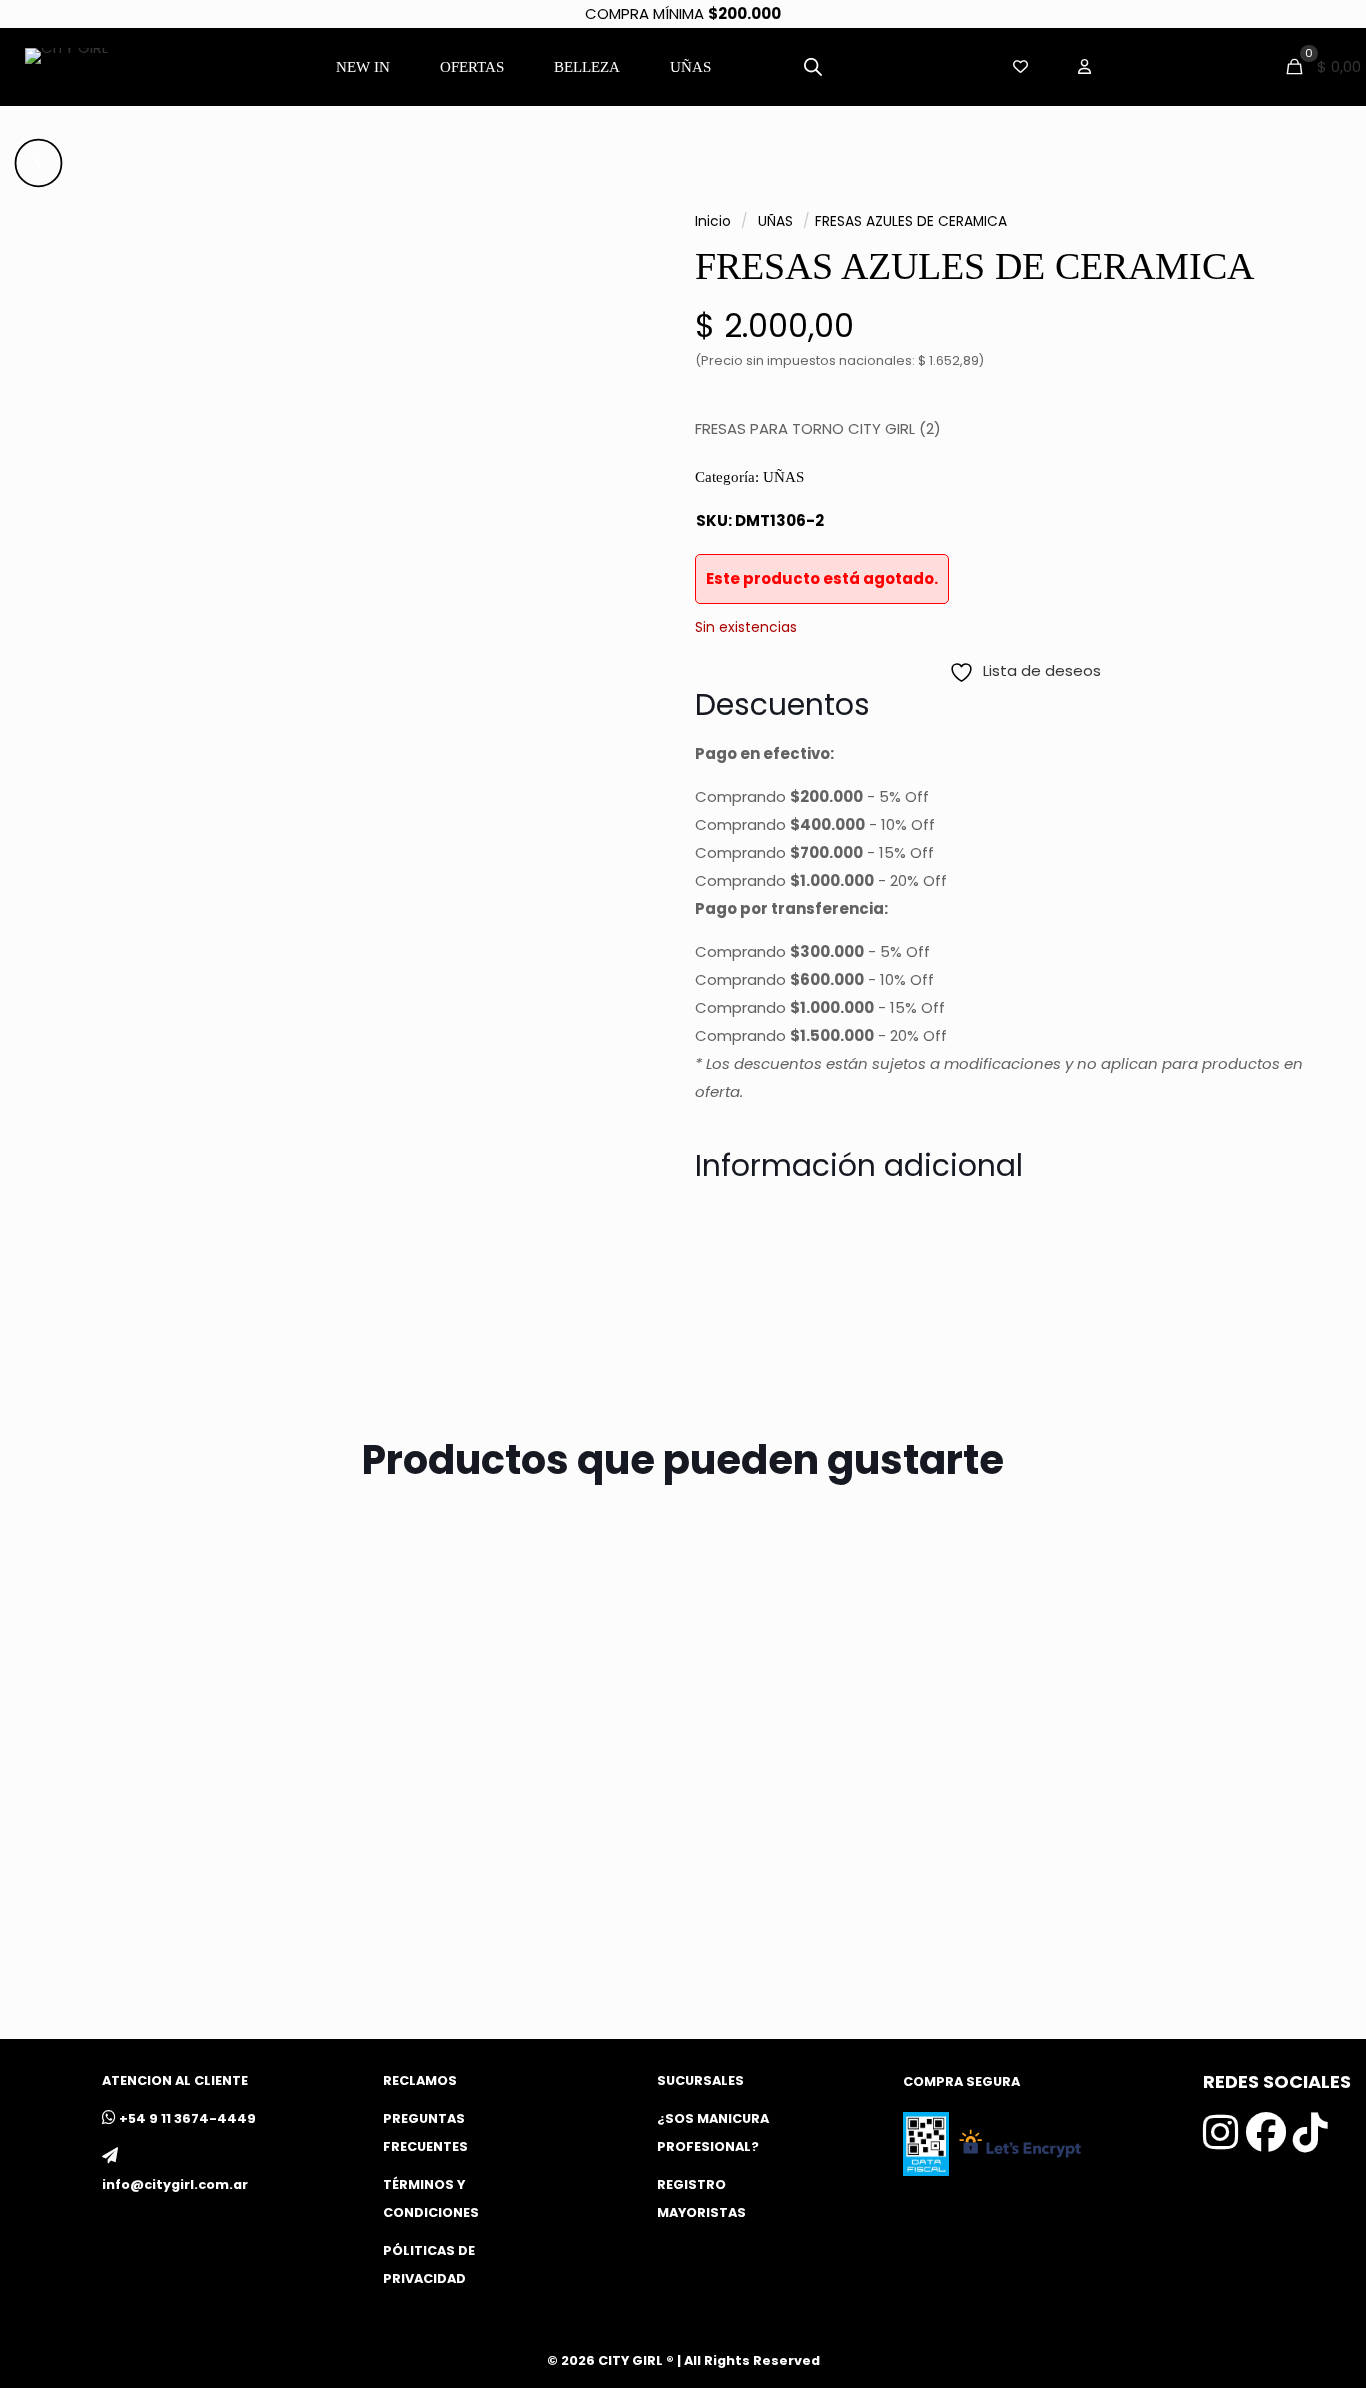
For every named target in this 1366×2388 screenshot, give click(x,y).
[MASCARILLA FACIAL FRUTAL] (181, 1727)
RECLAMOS (420, 2080)
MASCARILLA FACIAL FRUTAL (179, 1914)
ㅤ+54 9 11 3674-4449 (187, 2118)
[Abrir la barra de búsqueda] (813, 66)
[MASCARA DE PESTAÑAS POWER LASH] (850, 1727)
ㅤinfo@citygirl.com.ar (175, 2184)
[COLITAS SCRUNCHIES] (1185, 1727)
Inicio (713, 221)
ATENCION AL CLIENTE (175, 2080)
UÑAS (775, 221)
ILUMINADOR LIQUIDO (479, 1914)
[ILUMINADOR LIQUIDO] (515, 1727)
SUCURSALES (700, 2080)
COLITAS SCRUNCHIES (1154, 1914)
